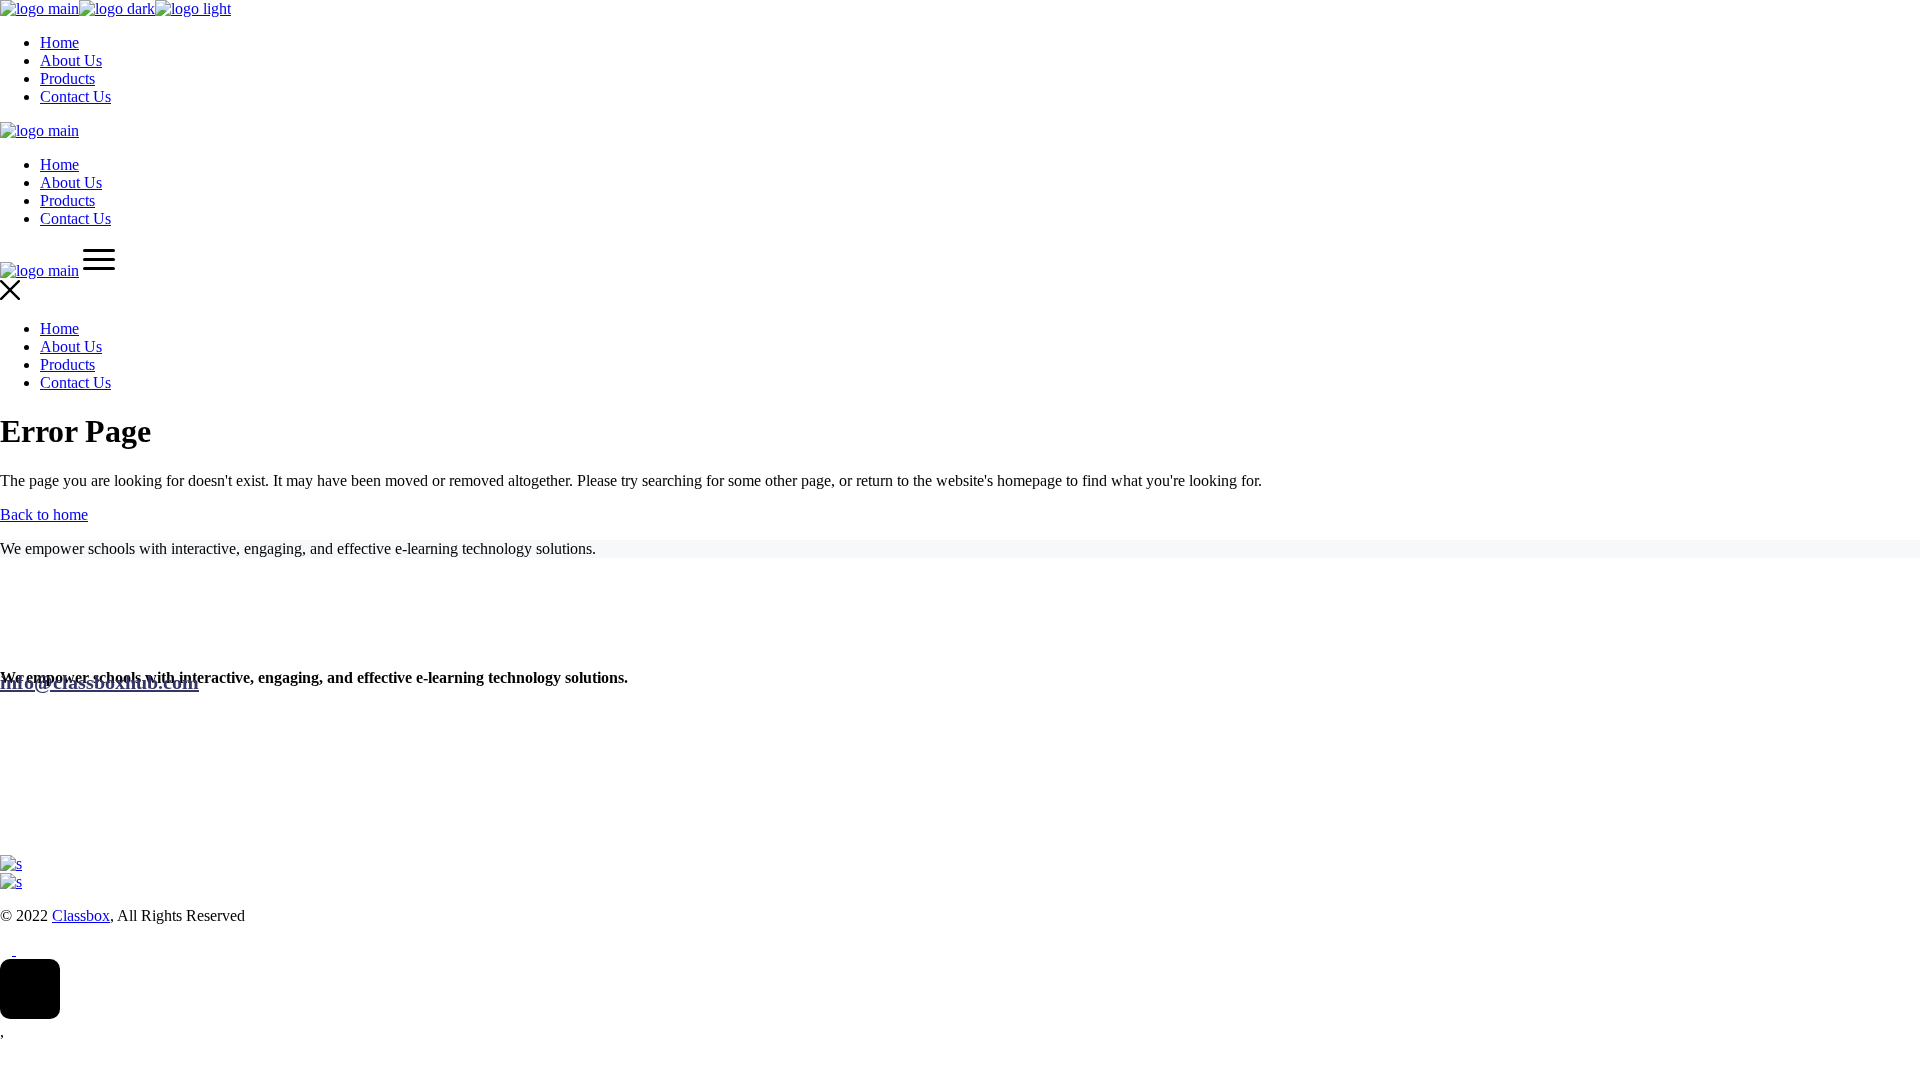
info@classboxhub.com (99, 682)
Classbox (81, 915)
